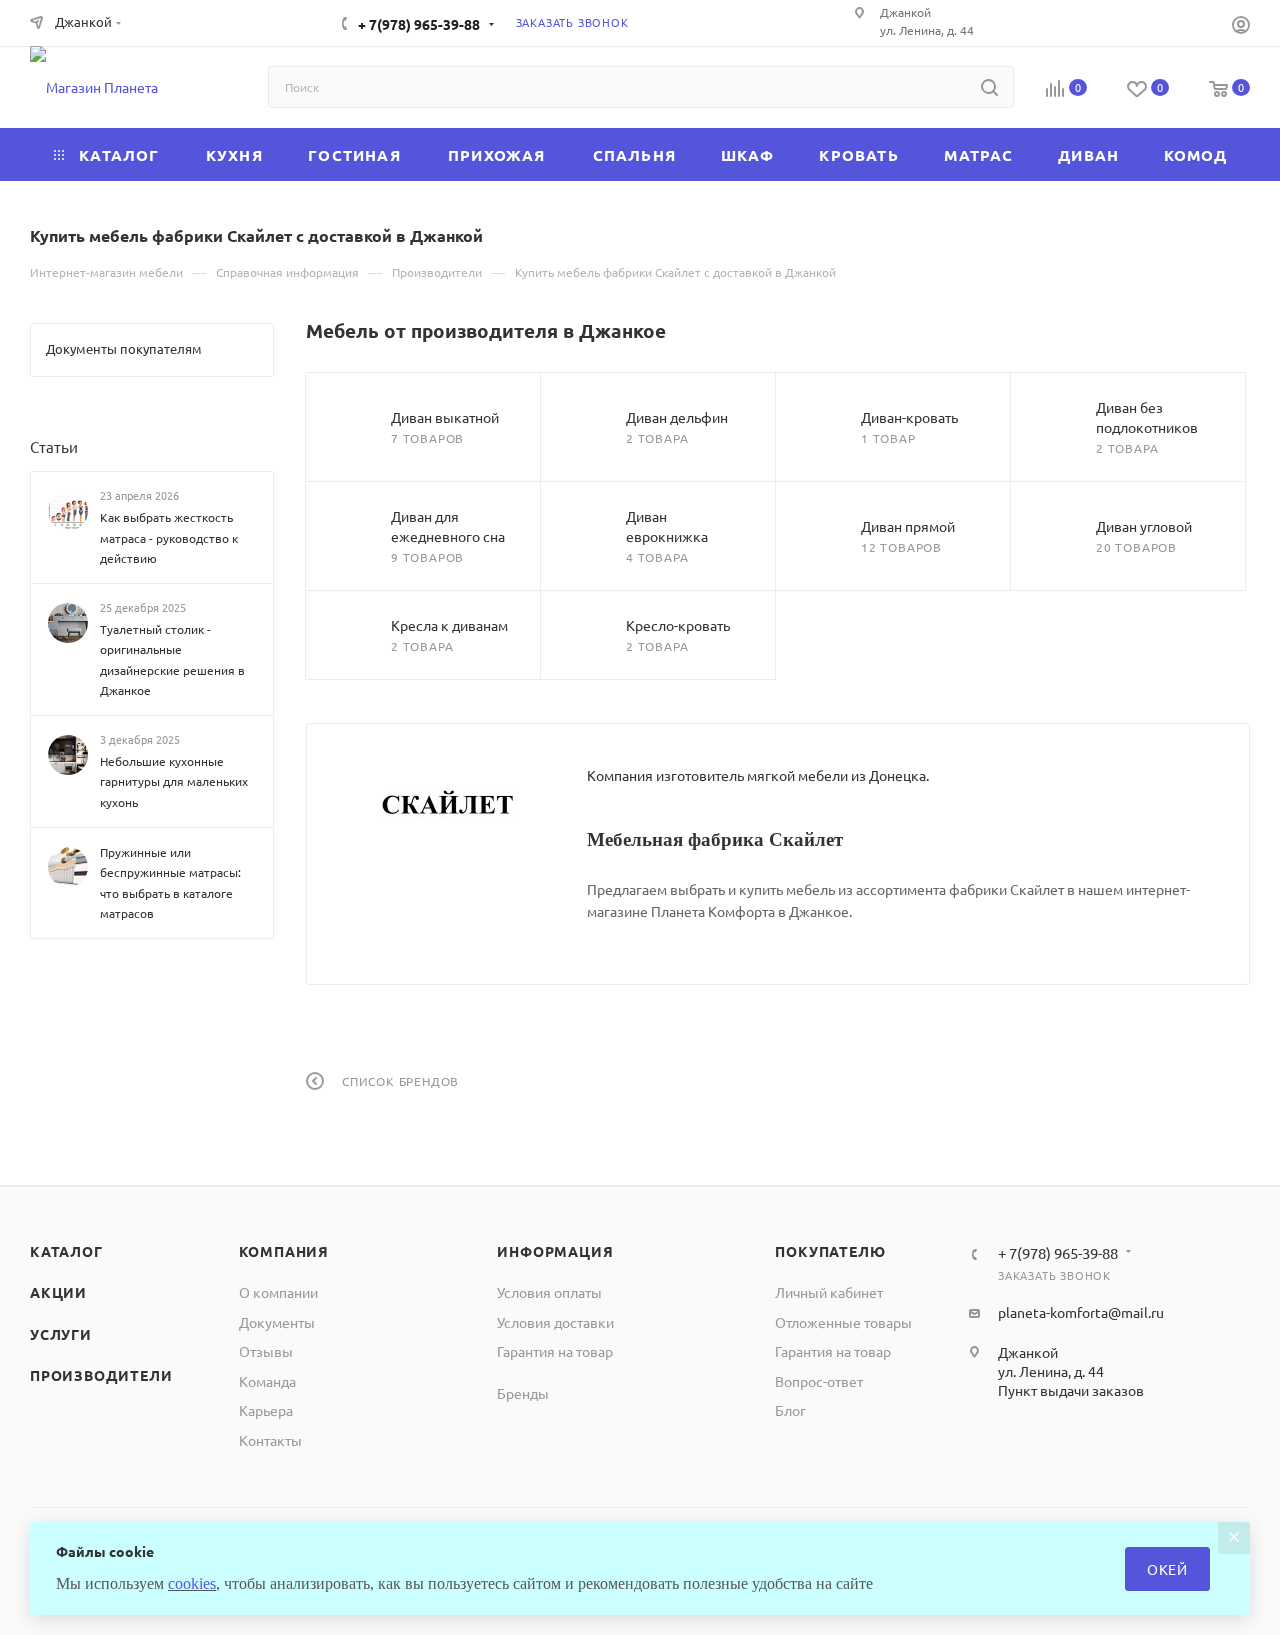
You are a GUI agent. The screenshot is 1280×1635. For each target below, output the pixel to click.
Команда (267, 1381)
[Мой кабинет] (1241, 26)
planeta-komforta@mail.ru (1081, 1312)
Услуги (61, 1334)
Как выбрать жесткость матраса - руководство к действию (169, 537)
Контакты (270, 1440)
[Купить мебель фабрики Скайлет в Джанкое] (447, 806)
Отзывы (266, 1351)
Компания (284, 1251)
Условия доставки (555, 1322)
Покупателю (830, 1251)
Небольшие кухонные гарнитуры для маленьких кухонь (174, 781)
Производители (101, 1375)
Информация (555, 1251)
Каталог (66, 1251)
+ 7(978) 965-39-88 (419, 24)
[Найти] (989, 87)
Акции (58, 1292)
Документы (277, 1322)
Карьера (266, 1410)
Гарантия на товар (555, 1351)
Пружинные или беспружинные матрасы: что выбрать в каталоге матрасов (170, 882)
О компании (278, 1292)
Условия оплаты (549, 1292)
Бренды (523, 1393)
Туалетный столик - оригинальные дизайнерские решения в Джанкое (172, 660)
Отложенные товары (843, 1322)
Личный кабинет (829, 1292)
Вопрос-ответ (819, 1381)
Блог (790, 1410)
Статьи (54, 446)
